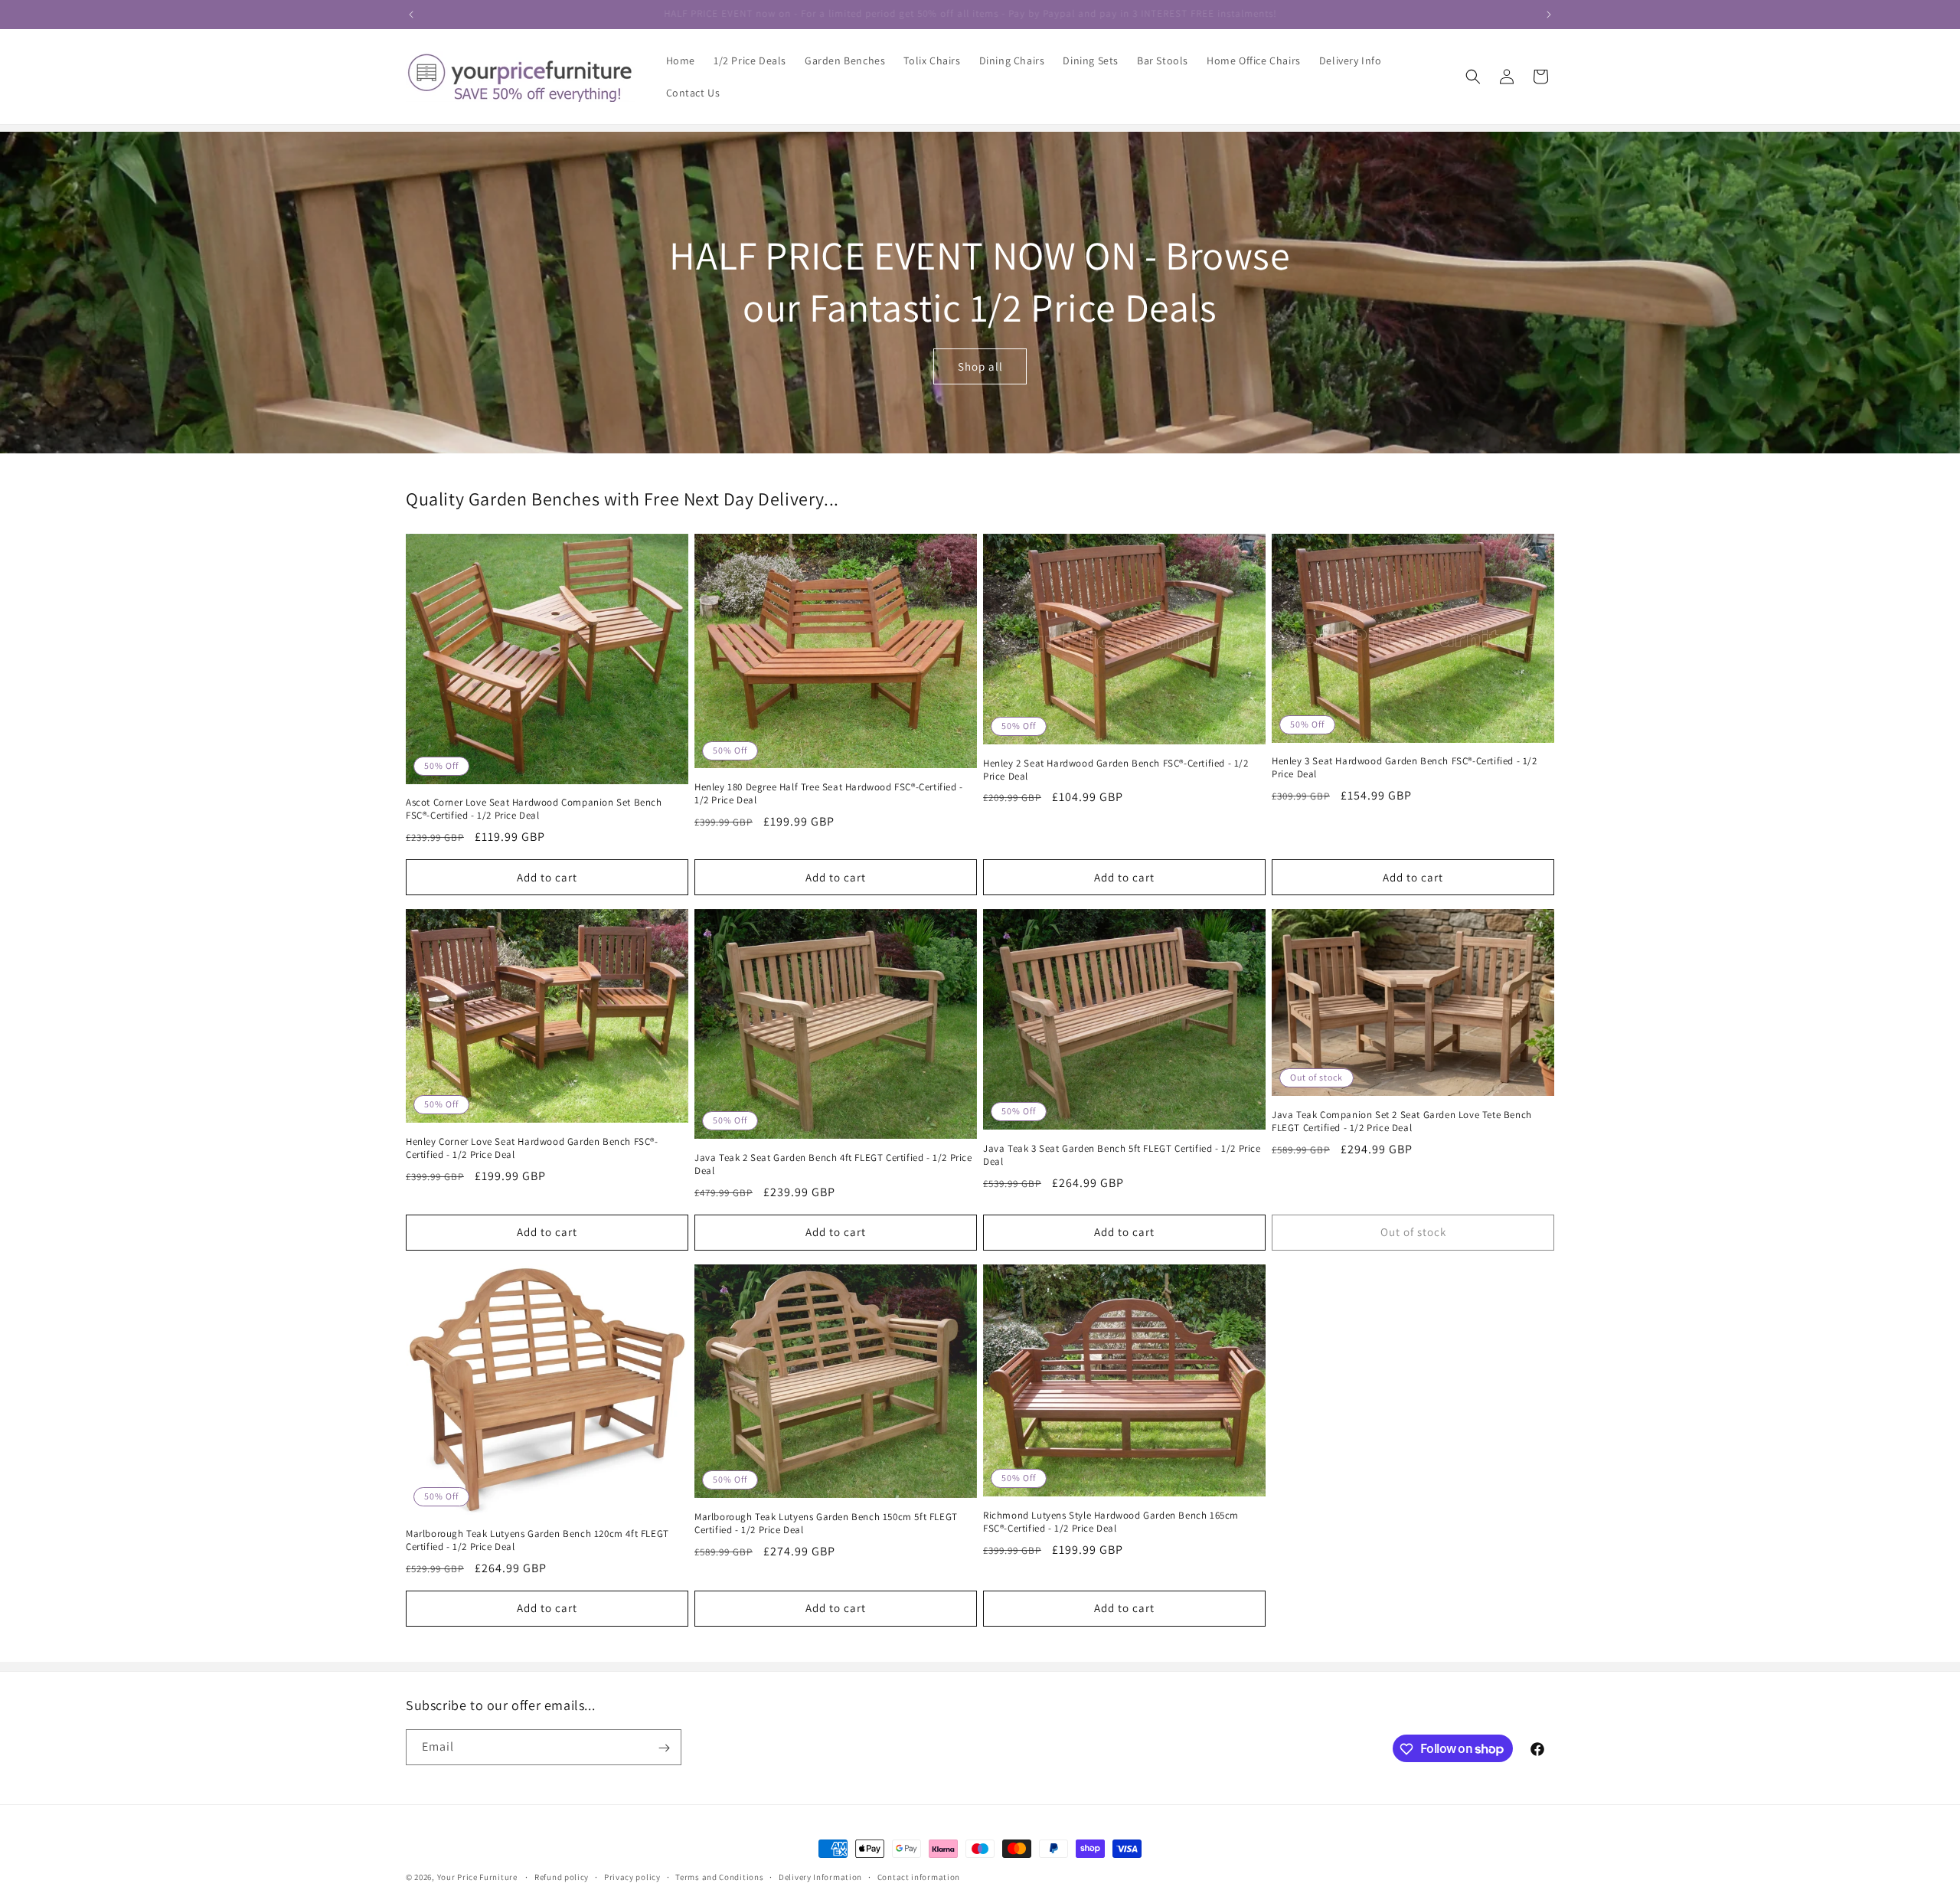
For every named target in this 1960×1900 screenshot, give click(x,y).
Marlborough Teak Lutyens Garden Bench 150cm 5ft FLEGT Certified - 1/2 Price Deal (826, 1524)
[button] (1473, 77)
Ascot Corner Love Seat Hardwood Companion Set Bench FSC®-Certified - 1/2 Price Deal (534, 810)
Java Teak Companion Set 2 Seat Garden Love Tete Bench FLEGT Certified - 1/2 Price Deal (1402, 1122)
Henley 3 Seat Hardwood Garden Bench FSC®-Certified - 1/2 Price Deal (1405, 769)
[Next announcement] (1549, 15)
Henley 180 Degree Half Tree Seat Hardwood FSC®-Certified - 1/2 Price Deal (829, 794)
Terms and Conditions (719, 1876)
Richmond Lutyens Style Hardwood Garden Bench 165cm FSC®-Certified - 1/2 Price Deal (1111, 1522)
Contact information (919, 1876)
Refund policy (562, 1876)
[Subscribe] (664, 1748)
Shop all (980, 366)
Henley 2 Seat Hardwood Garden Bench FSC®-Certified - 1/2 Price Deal (1116, 770)
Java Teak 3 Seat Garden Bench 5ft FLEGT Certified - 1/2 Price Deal (1122, 1155)
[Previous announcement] (411, 15)
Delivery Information (820, 1876)
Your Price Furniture (477, 1877)
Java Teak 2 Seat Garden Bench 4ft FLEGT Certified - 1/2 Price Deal (833, 1164)
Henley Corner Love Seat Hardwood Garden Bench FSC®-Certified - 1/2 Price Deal (532, 1148)
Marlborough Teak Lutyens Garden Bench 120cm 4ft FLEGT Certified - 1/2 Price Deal (537, 1540)
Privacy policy (632, 1876)
